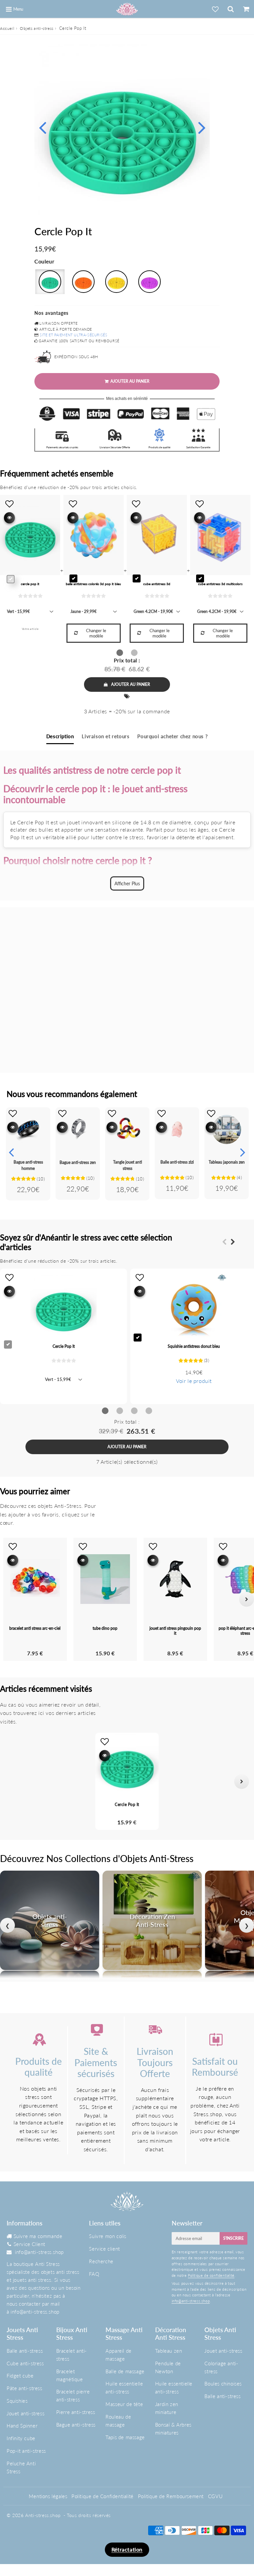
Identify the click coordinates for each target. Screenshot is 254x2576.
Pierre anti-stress (76, 2412)
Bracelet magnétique (70, 2375)
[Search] (231, 9)
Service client (104, 2249)
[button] (12, 1781)
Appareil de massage (119, 2355)
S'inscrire (233, 2238)
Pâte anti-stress (24, 2388)
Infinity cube (21, 2438)
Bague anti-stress (76, 2425)
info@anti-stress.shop (39, 2252)
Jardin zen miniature (167, 2408)
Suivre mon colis (108, 2236)
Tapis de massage (125, 2437)
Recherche (101, 2261)
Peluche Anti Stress (21, 2467)
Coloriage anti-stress (221, 2367)
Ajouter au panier (131, 684)
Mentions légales (48, 2496)
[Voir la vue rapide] (13, 1127)
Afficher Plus (127, 883)
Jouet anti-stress (25, 2413)
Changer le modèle (96, 633)
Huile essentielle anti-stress (124, 2387)
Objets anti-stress (37, 28)
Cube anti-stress (25, 2363)
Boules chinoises (223, 2384)
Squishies (17, 2401)
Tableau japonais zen (227, 1162)
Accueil (7, 28)
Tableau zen (169, 2351)
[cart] (246, 9)
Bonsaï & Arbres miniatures (173, 2429)
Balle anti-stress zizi (177, 1162)
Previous (42, 127)
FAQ (94, 2274)
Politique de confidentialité (211, 2275)
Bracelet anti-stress (72, 2355)
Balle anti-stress (25, 2351)
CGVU (215, 2496)
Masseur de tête (124, 2404)
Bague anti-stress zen (78, 1162)
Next (202, 127)
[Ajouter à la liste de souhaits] (13, 1113)
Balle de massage (125, 2371)
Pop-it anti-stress (26, 2451)
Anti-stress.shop (43, 2515)
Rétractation (127, 2549)
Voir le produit (194, 1381)
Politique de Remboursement (171, 2496)
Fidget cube (20, 2376)
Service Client (29, 2244)
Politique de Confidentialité (103, 2496)
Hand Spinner (22, 2426)
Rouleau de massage (118, 2421)
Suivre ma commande (38, 2236)
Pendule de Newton (168, 2367)
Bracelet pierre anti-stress (73, 2395)
